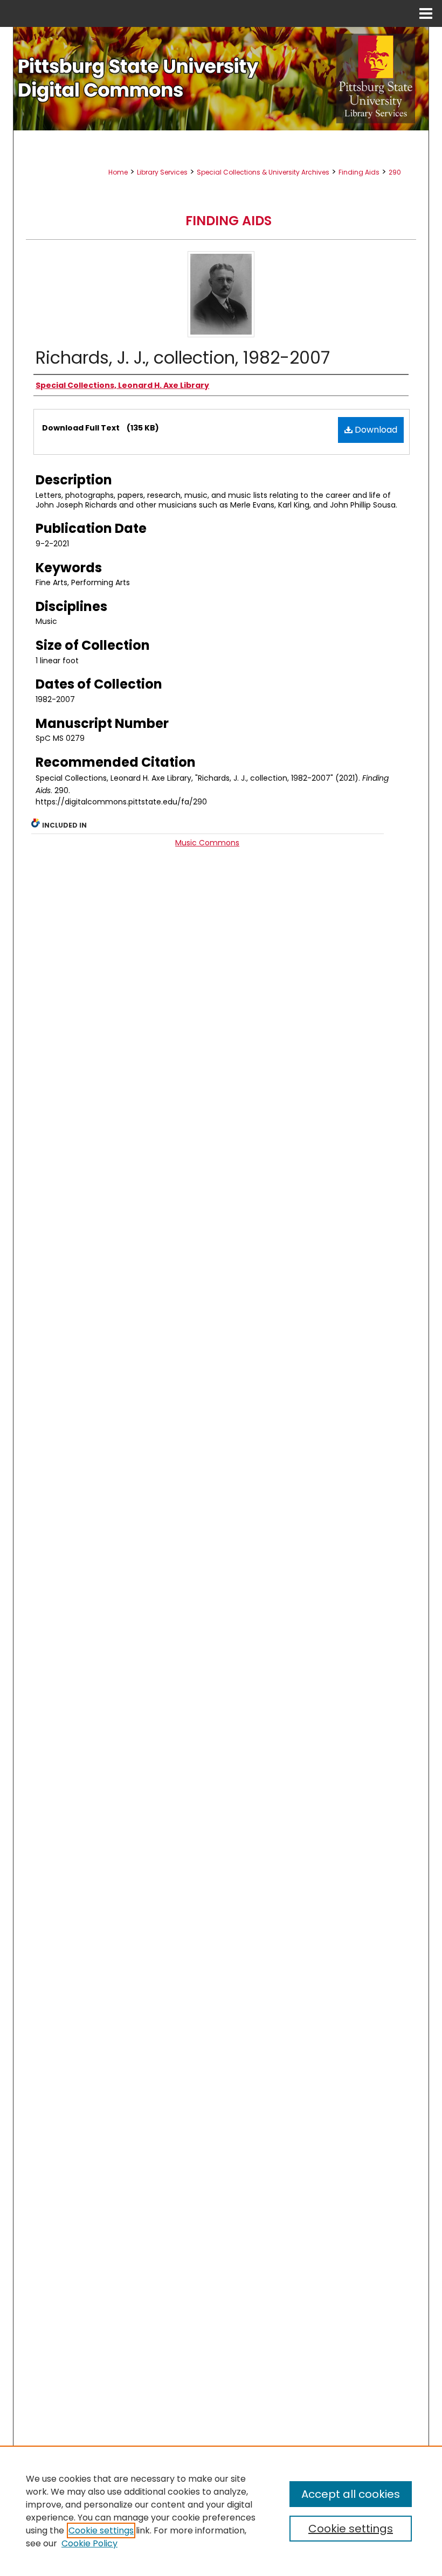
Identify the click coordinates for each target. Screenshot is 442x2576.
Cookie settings (101, 2530)
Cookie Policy (89, 2543)
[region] (221, 2511)
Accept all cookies (351, 2494)
